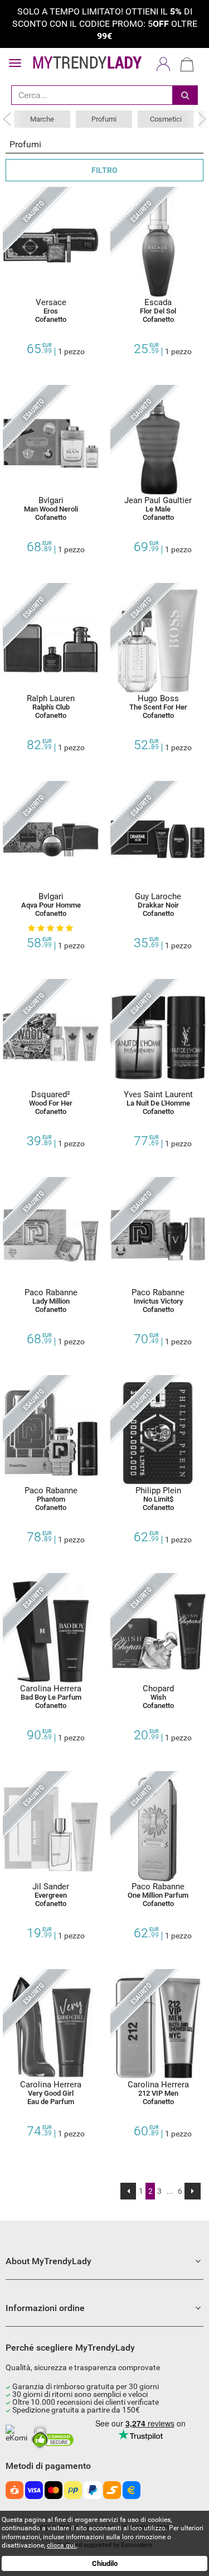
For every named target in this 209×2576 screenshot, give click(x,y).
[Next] (193, 2191)
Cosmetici (166, 119)
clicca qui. (62, 2545)
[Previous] (128, 2191)
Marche (42, 119)
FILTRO (104, 170)
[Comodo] (54, 2437)
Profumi (104, 119)
